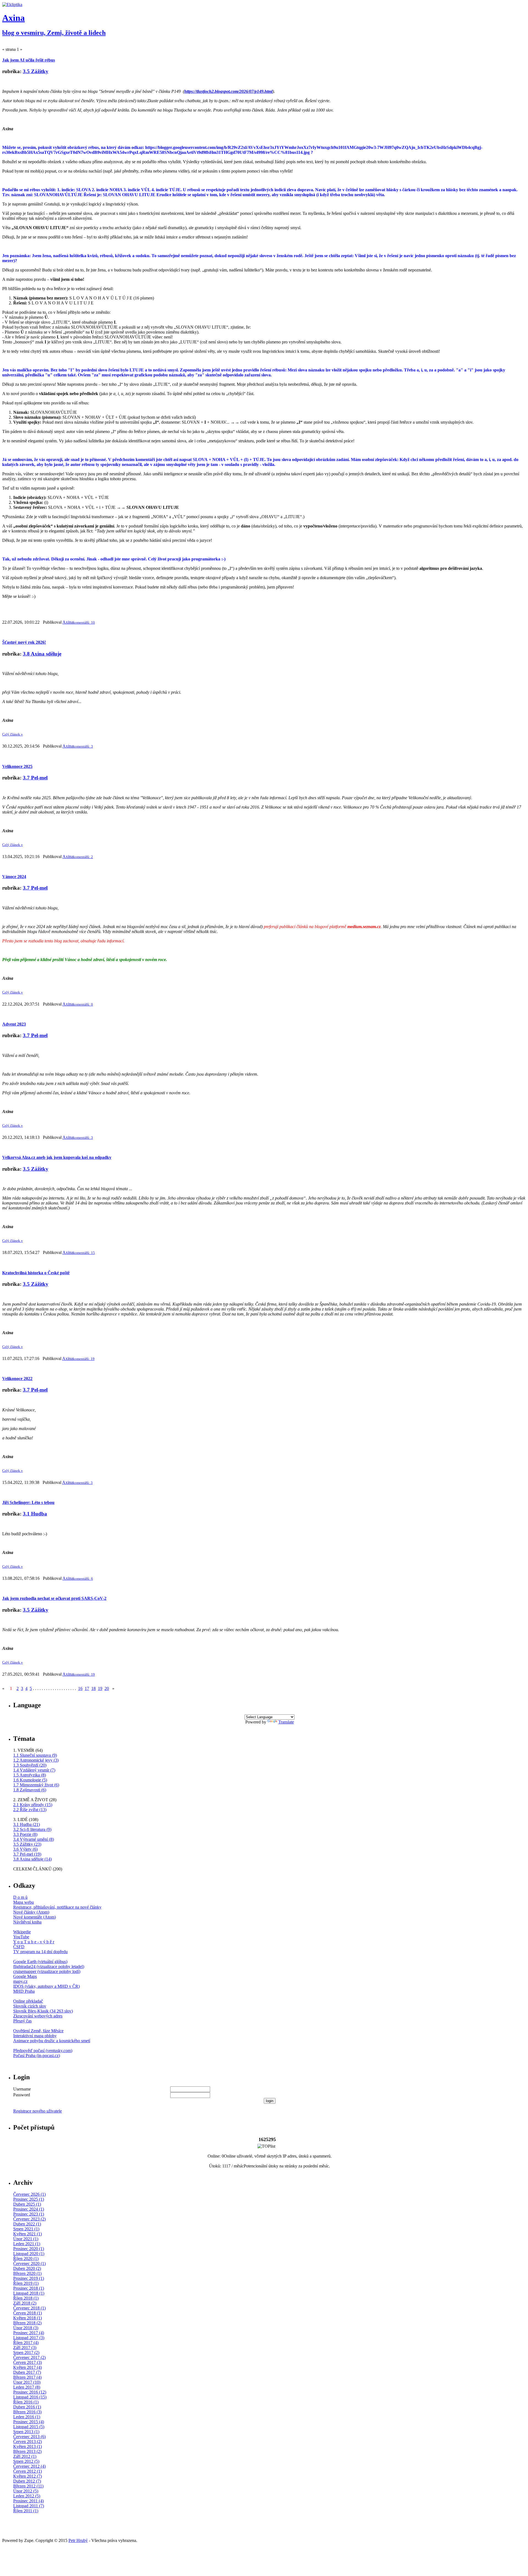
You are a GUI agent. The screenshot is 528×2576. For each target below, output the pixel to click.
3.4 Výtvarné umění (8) (34, 1839)
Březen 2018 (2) (27, 2323)
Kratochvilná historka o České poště (36, 1273)
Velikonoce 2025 (17, 766)
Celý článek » (13, 734)
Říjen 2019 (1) (26, 2283)
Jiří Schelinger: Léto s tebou (28, 1502)
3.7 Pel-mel (35, 778)
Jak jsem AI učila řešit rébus (29, 60)
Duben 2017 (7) (27, 2372)
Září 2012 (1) (25, 2456)
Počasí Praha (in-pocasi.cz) (37, 2055)
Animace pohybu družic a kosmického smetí (52, 2041)
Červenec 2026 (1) (29, 2194)
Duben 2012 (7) (27, 2481)
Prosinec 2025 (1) (29, 2199)
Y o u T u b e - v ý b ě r (34, 1942)
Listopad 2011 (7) (29, 2506)
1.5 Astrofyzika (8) (30, 1775)
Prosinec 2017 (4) (29, 2333)
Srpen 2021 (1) (26, 2229)
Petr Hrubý (78, 2540)
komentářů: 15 (84, 1253)
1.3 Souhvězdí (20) (30, 1765)
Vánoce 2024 (14, 877)
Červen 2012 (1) (28, 2471)
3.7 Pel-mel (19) (27, 1854)
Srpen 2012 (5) (26, 2461)
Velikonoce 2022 (17, 1379)
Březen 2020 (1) (27, 2273)
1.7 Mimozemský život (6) (36, 1785)
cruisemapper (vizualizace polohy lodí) (47, 1971)
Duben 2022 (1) (27, 2224)
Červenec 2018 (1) (29, 2308)
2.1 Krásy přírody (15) (33, 1805)
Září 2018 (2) (25, 2303)
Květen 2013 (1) (28, 2446)
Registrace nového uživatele (38, 2111)
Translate (286, 1722)
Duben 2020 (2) (27, 2268)
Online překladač (28, 2001)
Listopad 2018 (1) (29, 2293)
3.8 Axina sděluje (42, 654)
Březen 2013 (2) (27, 2451)
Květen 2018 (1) (28, 2318)
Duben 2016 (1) (27, 2407)
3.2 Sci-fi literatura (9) (32, 1829)
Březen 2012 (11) (28, 2486)
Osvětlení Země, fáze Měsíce (38, 2031)
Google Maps (25, 1976)
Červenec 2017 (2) (29, 2357)
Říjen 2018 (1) (26, 2298)
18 (94, 1688)
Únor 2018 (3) (26, 2328)
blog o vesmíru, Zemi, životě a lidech (54, 33)
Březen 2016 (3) (27, 2412)
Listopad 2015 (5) (29, 2427)
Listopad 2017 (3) (29, 2338)
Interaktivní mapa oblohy (35, 2036)
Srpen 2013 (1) (26, 2432)
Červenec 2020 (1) (29, 2263)
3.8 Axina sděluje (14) (32, 1859)
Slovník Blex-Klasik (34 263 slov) (43, 2011)
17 (87, 1688)
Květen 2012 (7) (28, 2476)
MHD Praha (24, 1991)
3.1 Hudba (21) (27, 1824)
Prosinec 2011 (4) (28, 2501)
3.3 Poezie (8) (25, 1834)
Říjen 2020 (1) (26, 2259)
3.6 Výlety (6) (25, 1849)
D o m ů (20, 1897)
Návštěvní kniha (27, 1922)
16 (80, 1688)
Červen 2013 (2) (28, 2442)
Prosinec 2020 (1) (29, 2249)
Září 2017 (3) (25, 2348)
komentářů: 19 (84, 1359)
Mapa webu (24, 1902)
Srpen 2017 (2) (26, 2352)
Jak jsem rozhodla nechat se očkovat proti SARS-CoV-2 (54, 1598)
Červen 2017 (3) (28, 2362)
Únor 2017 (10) (27, 2382)
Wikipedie (22, 1932)
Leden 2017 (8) (27, 2387)
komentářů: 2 (83, 857)
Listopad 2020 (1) (29, 2254)
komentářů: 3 (83, 746)
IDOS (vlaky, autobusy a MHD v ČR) (46, 1986)
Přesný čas (22, 2021)
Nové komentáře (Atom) (35, 1917)
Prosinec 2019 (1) (29, 2278)
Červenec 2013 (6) (29, 2437)
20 (107, 1688)
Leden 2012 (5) (27, 2496)
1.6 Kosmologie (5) (30, 1780)
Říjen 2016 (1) (26, 2402)
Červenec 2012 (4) (29, 2466)
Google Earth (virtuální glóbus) (40, 1962)
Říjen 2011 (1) (26, 2511)
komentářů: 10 (84, 622)
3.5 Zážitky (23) (27, 1844)
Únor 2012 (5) (26, 2491)
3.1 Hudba (35, 1514)
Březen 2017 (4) (27, 2377)
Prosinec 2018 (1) (29, 2288)
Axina (13, 18)
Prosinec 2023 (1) (29, 2214)
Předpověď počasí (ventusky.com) (43, 2051)
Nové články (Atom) (31, 1912)
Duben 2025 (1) (27, 2204)
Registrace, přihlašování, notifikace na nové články (57, 1907)
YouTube (21, 1937)
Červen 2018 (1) (28, 2313)
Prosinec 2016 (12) (30, 2392)
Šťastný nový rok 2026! (24, 642)
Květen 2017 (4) (28, 2367)
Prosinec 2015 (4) (29, 2422)
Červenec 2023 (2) (29, 2219)
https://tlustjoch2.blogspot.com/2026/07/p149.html (228, 91)
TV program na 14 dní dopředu (40, 1952)
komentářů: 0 (83, 1004)
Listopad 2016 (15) (30, 2397)
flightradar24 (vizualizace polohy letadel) (49, 1966)
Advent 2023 (14, 1024)
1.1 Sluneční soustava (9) (35, 1755)
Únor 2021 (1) (26, 2239)
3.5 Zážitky (36, 71)
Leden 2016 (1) (27, 2417)
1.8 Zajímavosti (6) (30, 1790)
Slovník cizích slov (30, 2006)
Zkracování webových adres (38, 2016)
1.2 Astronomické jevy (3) (36, 1760)
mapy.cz (20, 1981)
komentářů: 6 (83, 1579)
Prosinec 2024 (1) (29, 2209)
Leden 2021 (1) (27, 2244)
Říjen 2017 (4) (26, 2343)
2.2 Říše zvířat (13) (30, 1810)
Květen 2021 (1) (28, 2234)
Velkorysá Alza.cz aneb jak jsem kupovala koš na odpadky (57, 1157)
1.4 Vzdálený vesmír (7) (34, 1770)
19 (100, 1688)
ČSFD (19, 1947)
